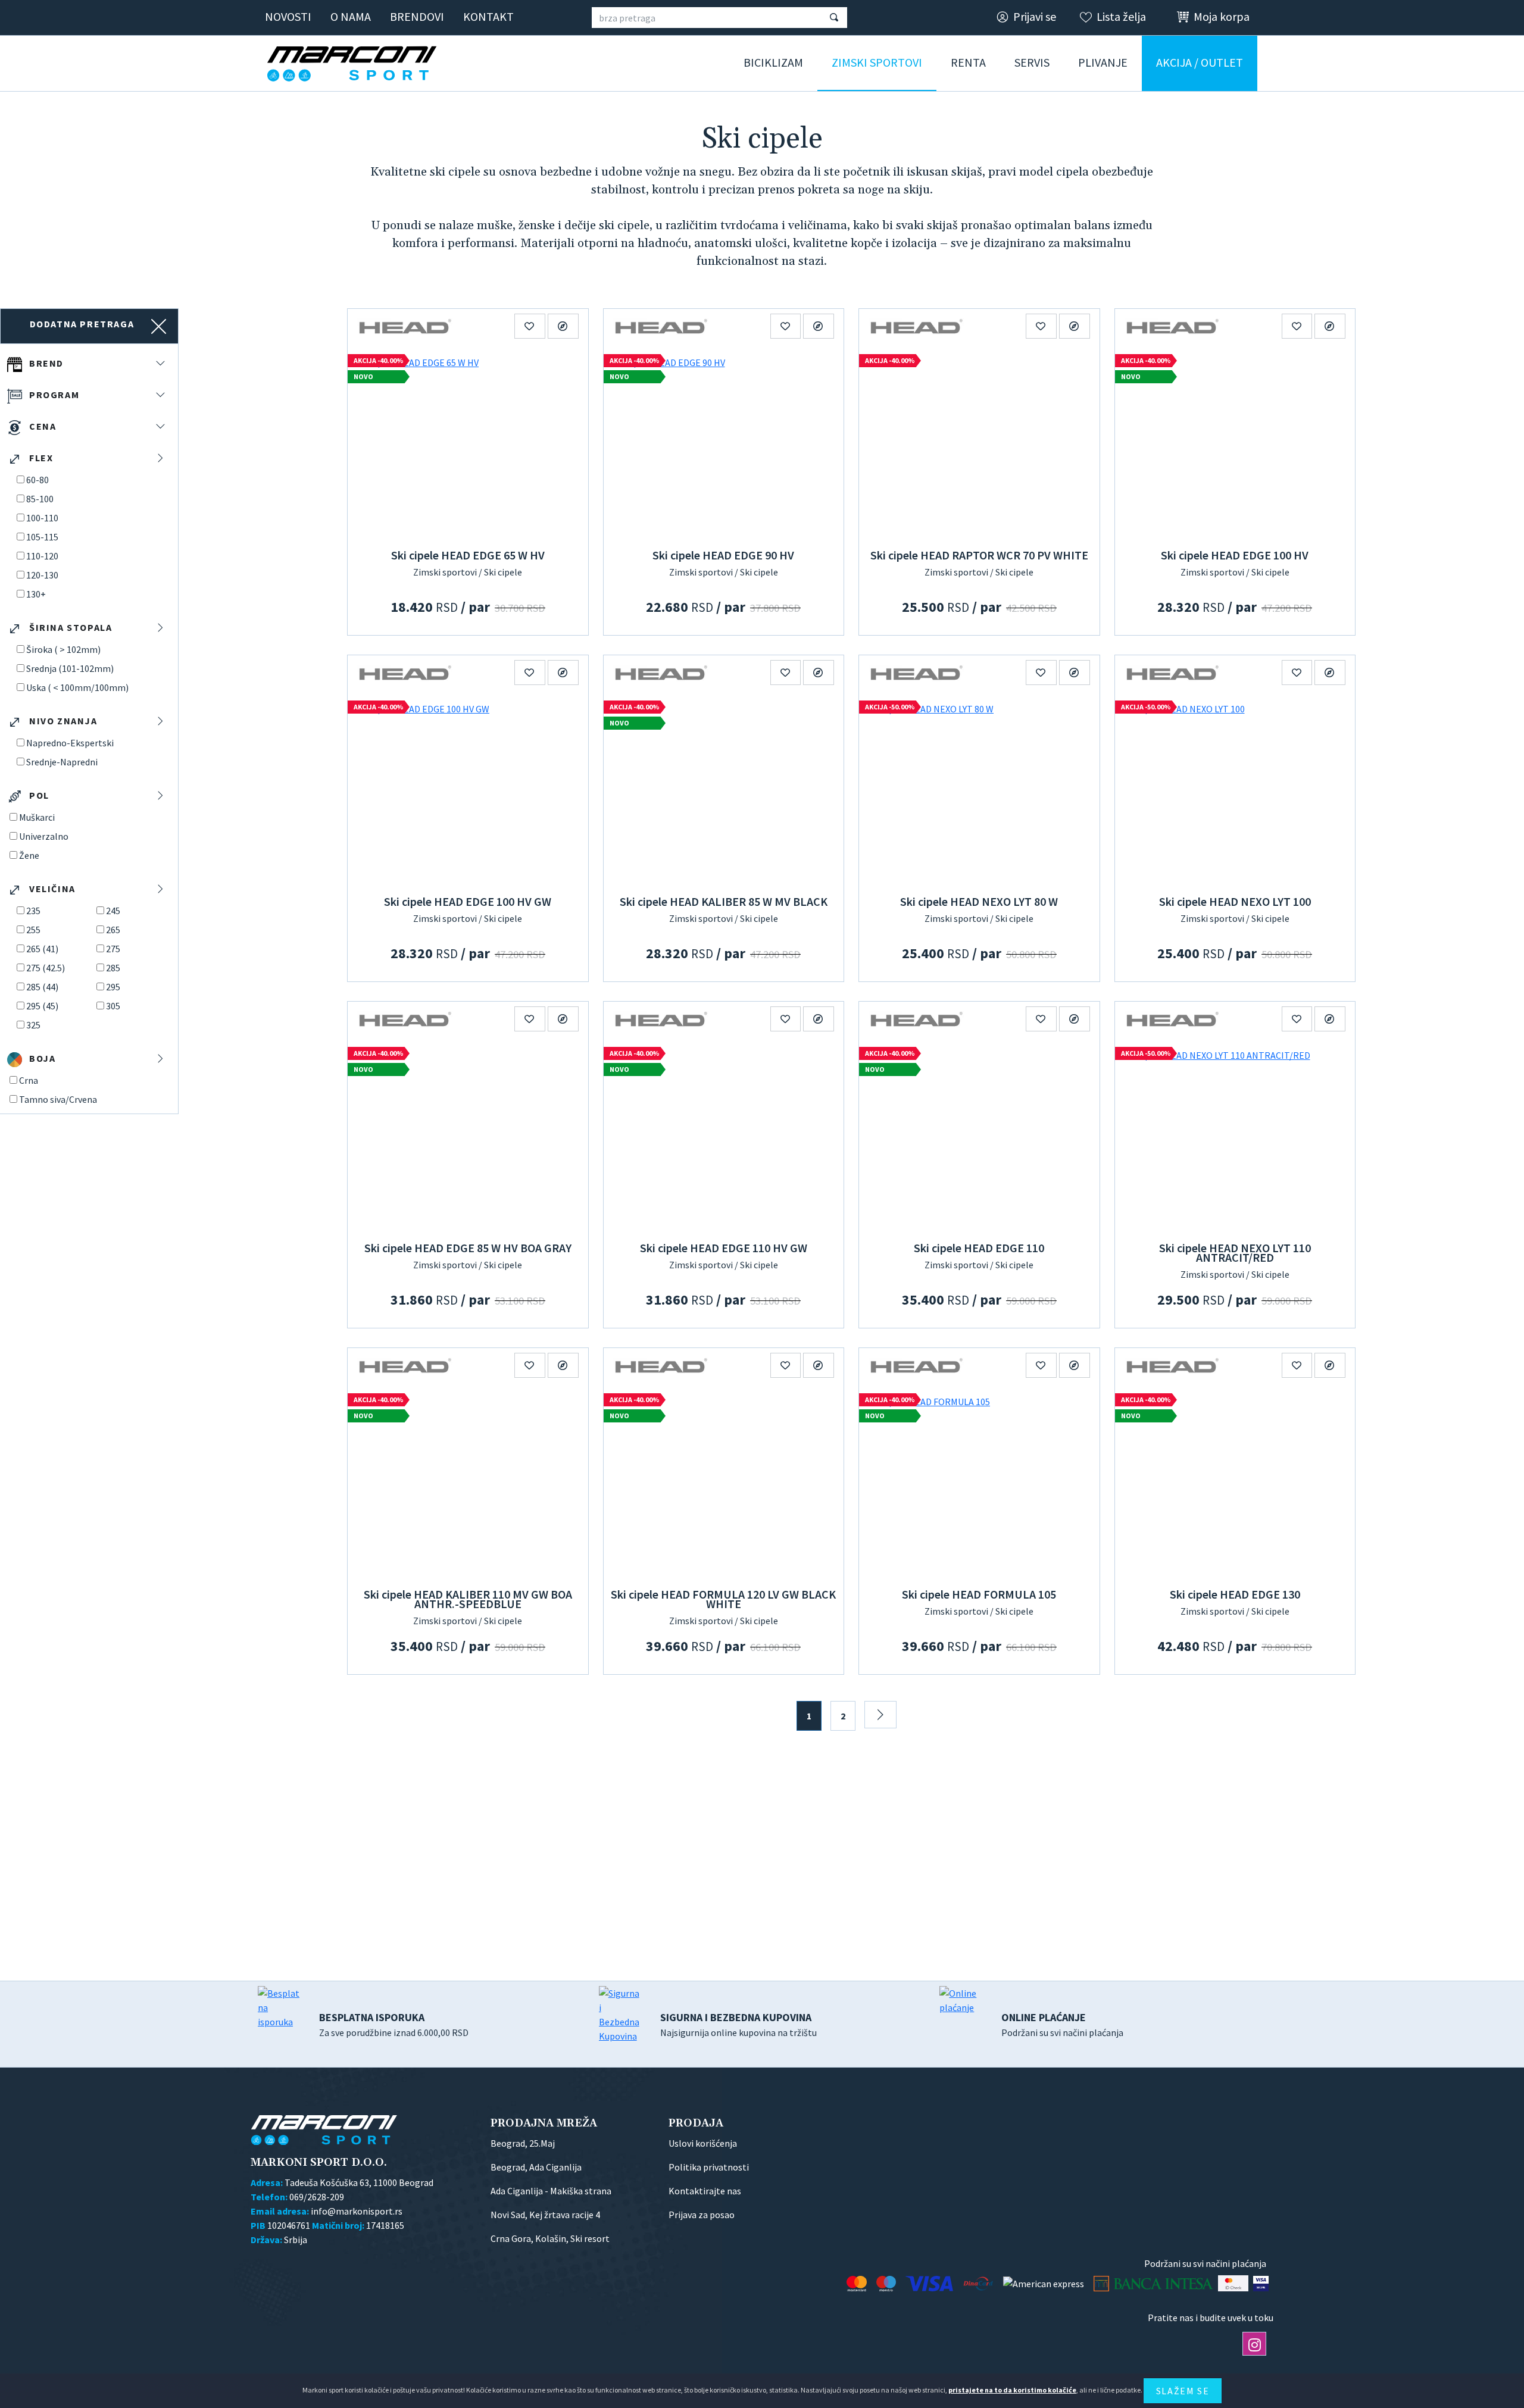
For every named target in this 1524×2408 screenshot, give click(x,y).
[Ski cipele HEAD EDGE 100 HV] (1235, 443)
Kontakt (488, 16)
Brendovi (417, 16)
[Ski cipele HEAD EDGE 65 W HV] (468, 443)
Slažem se (1183, 2391)
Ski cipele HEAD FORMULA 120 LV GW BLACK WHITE (723, 1599)
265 (113, 930)
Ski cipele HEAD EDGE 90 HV (723, 555)
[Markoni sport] (356, 64)
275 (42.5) (46, 968)
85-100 (40, 499)
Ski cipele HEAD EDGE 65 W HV (468, 555)
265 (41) (42, 949)
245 (113, 911)
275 (113, 949)
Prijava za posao (702, 2215)
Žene (29, 855)
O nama (351, 16)
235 (33, 911)
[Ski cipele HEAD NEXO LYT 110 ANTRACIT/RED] (1235, 1136)
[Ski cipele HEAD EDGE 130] (1235, 1483)
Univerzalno (44, 836)
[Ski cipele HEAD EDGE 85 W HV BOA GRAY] (468, 1136)
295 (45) (42, 1006)
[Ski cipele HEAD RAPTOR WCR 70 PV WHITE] (979, 443)
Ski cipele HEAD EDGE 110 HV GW (724, 1248)
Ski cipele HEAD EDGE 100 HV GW (468, 901)
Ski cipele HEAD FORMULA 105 (979, 1594)
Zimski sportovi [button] (877, 62)
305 (113, 1006)
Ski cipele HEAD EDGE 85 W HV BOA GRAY (468, 1248)
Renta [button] (968, 62)
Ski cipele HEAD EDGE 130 (1235, 1594)
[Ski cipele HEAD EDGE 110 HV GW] (724, 1136)
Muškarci (37, 817)
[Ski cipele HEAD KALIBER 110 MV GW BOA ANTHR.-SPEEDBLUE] (468, 1483)
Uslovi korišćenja (703, 2143)
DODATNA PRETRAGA (82, 324)
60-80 (38, 480)
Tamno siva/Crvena (58, 1099)
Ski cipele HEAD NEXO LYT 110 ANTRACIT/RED (1235, 1253)
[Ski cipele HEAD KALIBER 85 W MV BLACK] (724, 790)
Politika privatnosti (709, 2167)
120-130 (42, 575)
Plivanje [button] (1103, 62)
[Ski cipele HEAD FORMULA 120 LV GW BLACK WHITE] (724, 1483)
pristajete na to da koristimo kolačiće (1012, 2390)
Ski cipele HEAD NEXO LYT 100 (1235, 901)
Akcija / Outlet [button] (1200, 62)
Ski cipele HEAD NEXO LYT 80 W (979, 901)
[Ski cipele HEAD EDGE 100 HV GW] (468, 790)
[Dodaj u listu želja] (530, 326)
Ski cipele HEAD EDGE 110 (979, 1248)
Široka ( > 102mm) (63, 649)
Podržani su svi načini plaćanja (1062, 2024)
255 (33, 930)
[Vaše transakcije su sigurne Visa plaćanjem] (1261, 2283)
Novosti (288, 16)
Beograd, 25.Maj (523, 2143)
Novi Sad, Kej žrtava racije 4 (545, 2215)
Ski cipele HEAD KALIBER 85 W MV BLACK (724, 901)
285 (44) (42, 987)
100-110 (42, 518)
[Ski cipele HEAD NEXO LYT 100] (1235, 790)
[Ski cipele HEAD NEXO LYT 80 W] (979, 790)
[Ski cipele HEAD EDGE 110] (979, 1136)
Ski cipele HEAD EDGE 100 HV (1235, 555)
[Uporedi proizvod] (563, 326)
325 (33, 1025)
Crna (29, 1080)
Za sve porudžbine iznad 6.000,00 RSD (394, 2024)
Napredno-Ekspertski (70, 743)
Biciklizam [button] (773, 62)
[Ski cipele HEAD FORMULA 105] (979, 1483)
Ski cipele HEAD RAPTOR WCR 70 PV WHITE (979, 555)
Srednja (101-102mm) (70, 668)
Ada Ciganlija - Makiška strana (551, 2191)
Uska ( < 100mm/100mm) (77, 687)
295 (113, 987)
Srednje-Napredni (62, 762)
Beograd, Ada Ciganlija (536, 2167)
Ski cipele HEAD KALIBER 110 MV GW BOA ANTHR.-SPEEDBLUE (468, 1599)
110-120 (42, 556)
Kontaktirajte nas (705, 2191)
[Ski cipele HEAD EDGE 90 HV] (724, 443)
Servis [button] (1032, 62)
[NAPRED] (880, 1715)
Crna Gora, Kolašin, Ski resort (550, 2238)
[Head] (405, 326)
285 (113, 968)
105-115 (42, 537)
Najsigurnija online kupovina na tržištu (738, 2024)
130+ (36, 594)
